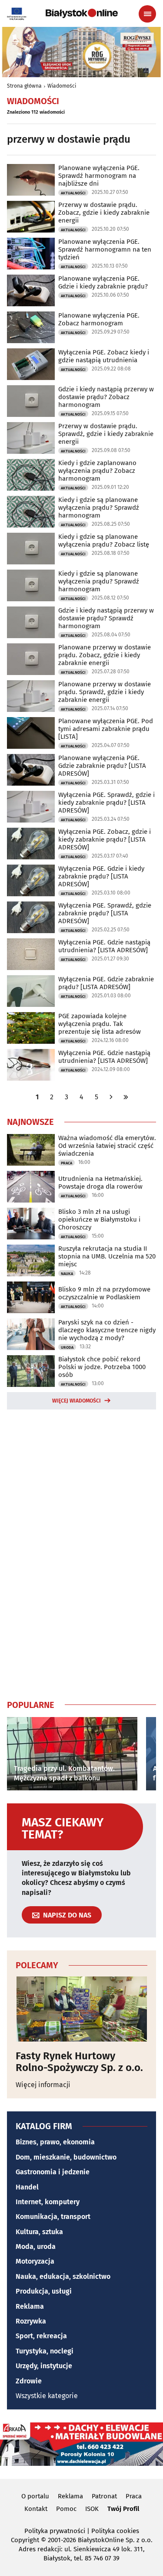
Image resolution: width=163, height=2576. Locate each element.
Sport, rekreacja (41, 2336)
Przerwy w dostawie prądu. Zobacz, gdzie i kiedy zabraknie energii (104, 213)
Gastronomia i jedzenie (53, 2172)
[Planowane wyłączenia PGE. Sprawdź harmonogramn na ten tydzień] (31, 254)
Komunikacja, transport (53, 2217)
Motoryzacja (35, 2261)
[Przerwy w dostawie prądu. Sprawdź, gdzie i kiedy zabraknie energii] (31, 438)
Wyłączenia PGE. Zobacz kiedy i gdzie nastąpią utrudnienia (104, 356)
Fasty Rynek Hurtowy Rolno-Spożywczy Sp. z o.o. (79, 2062)
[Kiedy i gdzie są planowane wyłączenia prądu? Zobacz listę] (31, 549)
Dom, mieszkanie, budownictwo (66, 2157)
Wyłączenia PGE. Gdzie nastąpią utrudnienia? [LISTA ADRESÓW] (104, 946)
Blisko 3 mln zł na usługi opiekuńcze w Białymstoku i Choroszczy (99, 1219)
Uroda (67, 1347)
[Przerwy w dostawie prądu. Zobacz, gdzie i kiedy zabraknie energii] (31, 217)
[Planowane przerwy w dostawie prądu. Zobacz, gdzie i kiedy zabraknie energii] (31, 659)
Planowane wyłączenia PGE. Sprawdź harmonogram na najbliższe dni (99, 176)
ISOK (92, 2509)
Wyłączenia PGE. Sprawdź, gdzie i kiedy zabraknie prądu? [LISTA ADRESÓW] (106, 803)
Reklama (30, 2306)
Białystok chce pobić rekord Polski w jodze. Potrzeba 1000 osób (102, 1367)
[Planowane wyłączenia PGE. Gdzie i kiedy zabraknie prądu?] (31, 290)
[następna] (111, 1097)
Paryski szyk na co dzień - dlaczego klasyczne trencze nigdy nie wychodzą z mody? (107, 1330)
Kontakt (36, 2509)
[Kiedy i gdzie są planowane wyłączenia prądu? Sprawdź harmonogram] (31, 512)
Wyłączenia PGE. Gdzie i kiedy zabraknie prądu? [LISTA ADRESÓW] (101, 876)
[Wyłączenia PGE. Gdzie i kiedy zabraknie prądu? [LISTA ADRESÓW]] (31, 880)
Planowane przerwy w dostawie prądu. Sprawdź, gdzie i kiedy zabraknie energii (105, 692)
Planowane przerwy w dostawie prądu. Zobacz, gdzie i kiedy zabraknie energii (105, 655)
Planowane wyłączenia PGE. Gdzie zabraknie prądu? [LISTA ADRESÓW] (102, 766)
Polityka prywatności (55, 2531)
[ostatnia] (126, 1097)
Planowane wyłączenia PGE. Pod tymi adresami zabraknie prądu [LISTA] (106, 729)
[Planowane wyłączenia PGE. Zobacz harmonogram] (31, 327)
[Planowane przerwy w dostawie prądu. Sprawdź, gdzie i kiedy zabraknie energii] (31, 696)
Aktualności (73, 193)
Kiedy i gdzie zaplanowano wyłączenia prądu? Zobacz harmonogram (97, 471)
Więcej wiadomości (77, 1401)
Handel (27, 2187)
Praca (67, 1163)
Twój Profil (123, 2509)
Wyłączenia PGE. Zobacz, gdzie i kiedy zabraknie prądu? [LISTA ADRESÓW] (105, 839)
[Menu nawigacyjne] (147, 14)
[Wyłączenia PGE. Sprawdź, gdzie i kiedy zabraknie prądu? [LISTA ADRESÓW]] (31, 807)
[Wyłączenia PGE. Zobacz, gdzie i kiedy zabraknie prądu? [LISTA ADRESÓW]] (31, 844)
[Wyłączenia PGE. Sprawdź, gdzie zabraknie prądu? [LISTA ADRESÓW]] (31, 917)
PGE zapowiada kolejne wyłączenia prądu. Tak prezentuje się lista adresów (100, 1024)
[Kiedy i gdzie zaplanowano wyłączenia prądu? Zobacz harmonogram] (31, 475)
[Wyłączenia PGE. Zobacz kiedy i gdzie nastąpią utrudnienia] (31, 364)
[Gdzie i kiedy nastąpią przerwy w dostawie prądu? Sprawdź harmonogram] (31, 622)
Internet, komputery (48, 2202)
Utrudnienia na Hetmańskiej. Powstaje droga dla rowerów (100, 1183)
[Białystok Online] (82, 13)
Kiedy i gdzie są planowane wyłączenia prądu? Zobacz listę (104, 541)
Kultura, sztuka (39, 2232)
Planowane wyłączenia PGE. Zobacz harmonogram (99, 319)
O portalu (35, 2496)
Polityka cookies (115, 2531)
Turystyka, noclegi (45, 2351)
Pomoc (66, 2509)
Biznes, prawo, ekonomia (55, 2142)
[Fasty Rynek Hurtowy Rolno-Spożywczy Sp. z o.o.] (81, 2009)
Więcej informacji (43, 2085)
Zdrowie (29, 2381)
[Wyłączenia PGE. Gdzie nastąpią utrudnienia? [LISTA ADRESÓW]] (31, 954)
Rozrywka (31, 2321)
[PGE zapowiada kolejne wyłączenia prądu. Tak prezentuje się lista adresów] (31, 1028)
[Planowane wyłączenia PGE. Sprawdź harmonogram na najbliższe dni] (31, 180)
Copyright (25, 2540)
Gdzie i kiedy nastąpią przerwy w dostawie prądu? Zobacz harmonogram (106, 397)
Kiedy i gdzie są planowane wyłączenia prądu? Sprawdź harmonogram (99, 508)
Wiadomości (62, 86)
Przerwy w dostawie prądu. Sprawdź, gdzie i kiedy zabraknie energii (106, 434)
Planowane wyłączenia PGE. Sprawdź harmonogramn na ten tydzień (105, 249)
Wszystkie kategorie (47, 2396)
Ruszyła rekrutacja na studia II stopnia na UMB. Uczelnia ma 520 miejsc (107, 1256)
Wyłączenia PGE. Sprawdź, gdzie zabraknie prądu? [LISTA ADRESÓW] (105, 913)
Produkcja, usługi (44, 2291)
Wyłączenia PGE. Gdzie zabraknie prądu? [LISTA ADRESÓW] (106, 983)
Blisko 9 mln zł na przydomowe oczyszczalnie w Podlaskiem (104, 1293)
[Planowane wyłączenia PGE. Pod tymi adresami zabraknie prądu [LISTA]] (31, 733)
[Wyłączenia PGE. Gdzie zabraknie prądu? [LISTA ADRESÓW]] (31, 991)
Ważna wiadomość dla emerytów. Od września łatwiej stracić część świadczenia (107, 1146)
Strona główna (24, 86)
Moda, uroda (36, 2247)
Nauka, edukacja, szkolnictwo (63, 2276)
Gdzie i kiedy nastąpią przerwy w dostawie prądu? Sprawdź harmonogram (106, 618)
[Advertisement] (82, 1553)
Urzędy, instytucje (44, 2366)
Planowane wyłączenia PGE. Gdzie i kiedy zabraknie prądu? (103, 282)
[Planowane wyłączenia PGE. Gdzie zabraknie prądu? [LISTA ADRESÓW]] (31, 770)
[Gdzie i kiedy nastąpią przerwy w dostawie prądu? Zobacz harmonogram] (31, 401)
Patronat (104, 2496)
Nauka (67, 1274)
